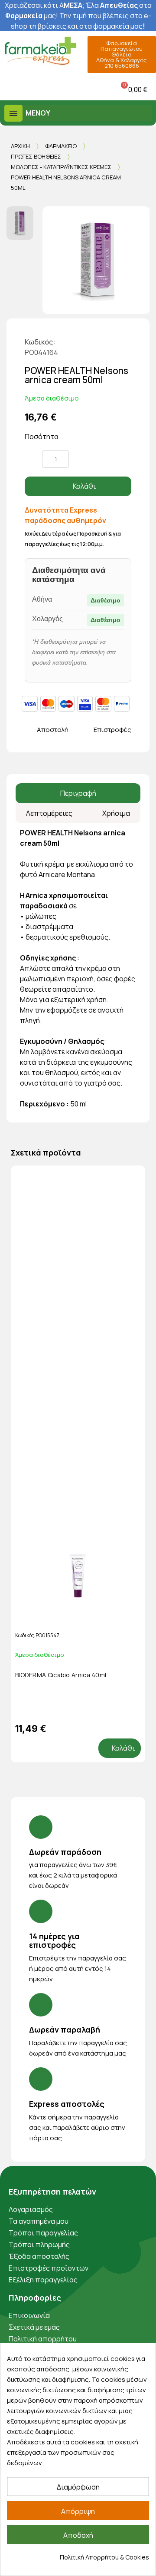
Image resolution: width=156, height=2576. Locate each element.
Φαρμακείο (61, 146)
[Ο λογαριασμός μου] (58, 89)
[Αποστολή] (29, 730)
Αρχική (20, 146)
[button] (8, 89)
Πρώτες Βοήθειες (36, 156)
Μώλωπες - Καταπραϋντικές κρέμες (61, 167)
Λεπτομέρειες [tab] (49, 813)
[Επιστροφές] (86, 730)
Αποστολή (53, 730)
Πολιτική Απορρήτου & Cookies (104, 2557)
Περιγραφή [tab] (78, 793)
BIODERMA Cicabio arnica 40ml (61, 1675)
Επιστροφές (112, 730)
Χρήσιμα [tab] (116, 813)
